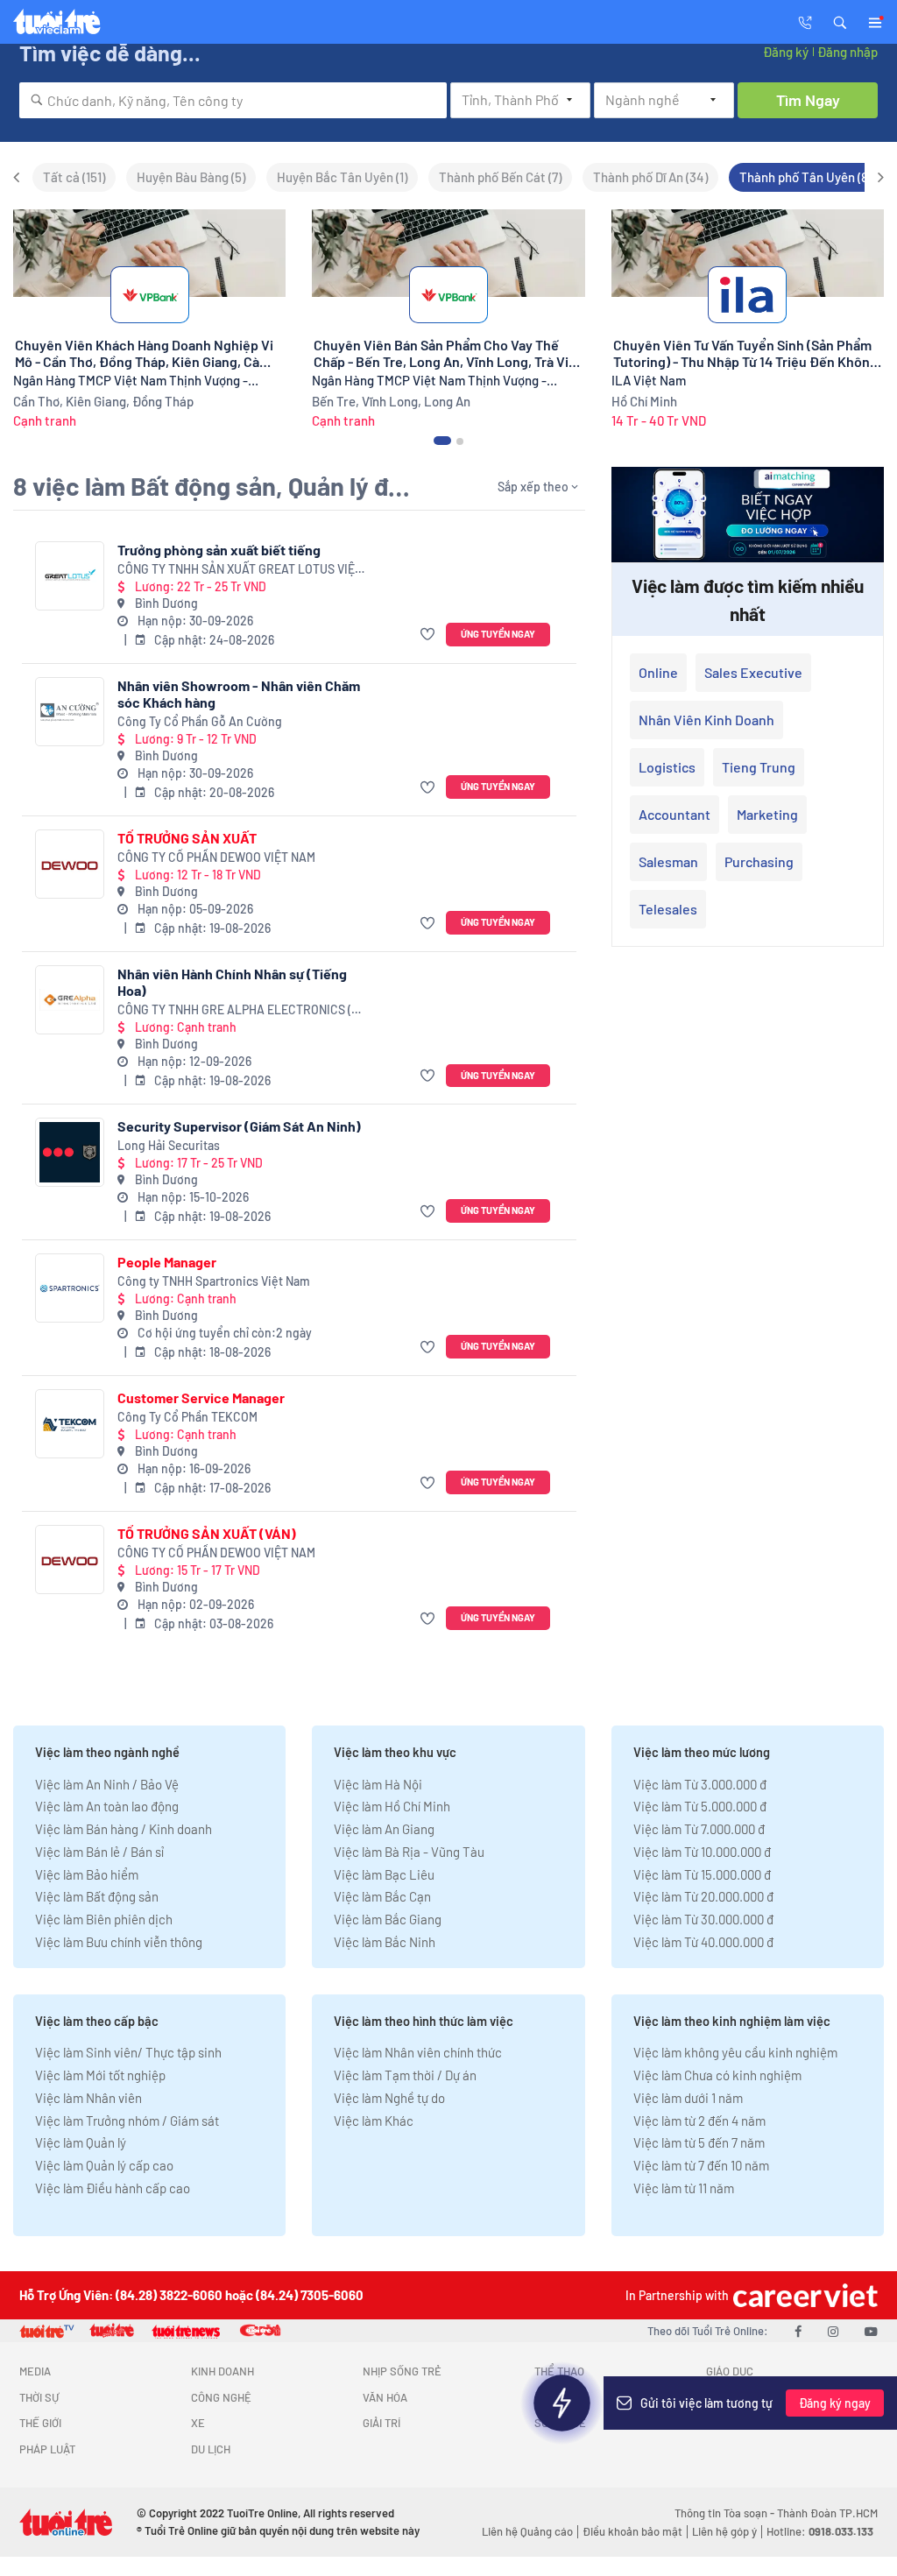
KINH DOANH (222, 2371)
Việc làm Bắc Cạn (382, 1896)
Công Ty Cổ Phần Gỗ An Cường (200, 721)
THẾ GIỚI (40, 2423)
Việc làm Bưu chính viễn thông (119, 1942)
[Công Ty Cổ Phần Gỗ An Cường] (70, 712)
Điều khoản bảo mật (632, 2531)
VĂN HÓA (385, 2397)
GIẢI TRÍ (381, 2423)
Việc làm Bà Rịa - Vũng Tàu (409, 1852)
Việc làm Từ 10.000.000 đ (702, 1852)
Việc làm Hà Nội (378, 1784)
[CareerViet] (803, 2295)
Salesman (668, 861)
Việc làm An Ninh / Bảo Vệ (107, 1784)
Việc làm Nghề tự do (389, 2098)
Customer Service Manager (201, 1397)
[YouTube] (871, 2331)
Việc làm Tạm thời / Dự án (405, 2075)
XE (198, 2423)
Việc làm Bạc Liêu (384, 1874)
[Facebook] (798, 2331)
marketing (767, 814)
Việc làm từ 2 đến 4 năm (699, 2121)
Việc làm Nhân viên (88, 2098)
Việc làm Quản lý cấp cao (104, 2165)
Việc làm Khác (374, 2121)
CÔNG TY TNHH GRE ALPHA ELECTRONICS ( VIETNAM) (234, 1010)
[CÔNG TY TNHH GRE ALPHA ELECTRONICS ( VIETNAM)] (70, 1000)
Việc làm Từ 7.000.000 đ (699, 1829)
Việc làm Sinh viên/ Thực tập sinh (128, 2052)
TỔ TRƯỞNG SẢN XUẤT (187, 838)
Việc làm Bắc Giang (388, 1919)
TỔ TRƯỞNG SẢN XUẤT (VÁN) (207, 1533)
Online (658, 672)
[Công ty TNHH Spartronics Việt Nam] (70, 1288)
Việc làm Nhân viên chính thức (418, 2052)
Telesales (668, 909)
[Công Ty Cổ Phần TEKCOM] (70, 1424)
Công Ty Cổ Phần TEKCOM (187, 1417)
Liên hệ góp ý (724, 2531)
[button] (840, 21)
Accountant (675, 814)
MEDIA (35, 2371)
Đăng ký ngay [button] (835, 2403)
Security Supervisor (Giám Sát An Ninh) (239, 1126)
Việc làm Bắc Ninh (385, 1942)
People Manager (167, 1262)
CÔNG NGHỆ (221, 2397)
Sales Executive (753, 672)
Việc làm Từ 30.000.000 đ (703, 1919)
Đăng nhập (848, 52)
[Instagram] (833, 2331)
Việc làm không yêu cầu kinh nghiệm (735, 2052)
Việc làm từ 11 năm (684, 2188)
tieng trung (759, 767)
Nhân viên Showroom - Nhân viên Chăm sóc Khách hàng (239, 694)
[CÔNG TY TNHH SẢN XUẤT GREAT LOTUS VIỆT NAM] (70, 576)
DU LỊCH (211, 2449)
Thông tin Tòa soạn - (726, 2513)
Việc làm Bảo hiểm (87, 1874)
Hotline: (820, 2531)
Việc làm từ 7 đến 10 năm (701, 2165)
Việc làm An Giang (384, 1829)
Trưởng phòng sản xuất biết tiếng (219, 550)
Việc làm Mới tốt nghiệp (100, 2075)
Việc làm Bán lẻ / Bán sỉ (99, 1852)
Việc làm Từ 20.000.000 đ (703, 1896)
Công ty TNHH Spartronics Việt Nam (214, 1281)
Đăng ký (786, 52)
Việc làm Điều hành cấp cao (113, 2188)
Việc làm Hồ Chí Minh (392, 1806)
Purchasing (759, 861)
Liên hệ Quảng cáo (527, 2531)
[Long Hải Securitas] (70, 1152)
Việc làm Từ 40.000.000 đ (703, 1942)
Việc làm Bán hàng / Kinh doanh (124, 1829)
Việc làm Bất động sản (97, 1896)
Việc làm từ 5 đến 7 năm (699, 2142)
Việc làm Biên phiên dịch (104, 1919)
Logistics (667, 767)
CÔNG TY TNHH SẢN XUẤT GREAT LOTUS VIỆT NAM (240, 570)
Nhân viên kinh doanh (706, 720)
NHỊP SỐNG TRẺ (402, 2371)
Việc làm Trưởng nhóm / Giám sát (127, 2121)
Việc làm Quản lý (81, 2142)
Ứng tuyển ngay (498, 634)
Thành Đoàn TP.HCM (827, 2513)
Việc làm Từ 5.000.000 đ (700, 1806)
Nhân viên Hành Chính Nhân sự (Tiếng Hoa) (232, 982)
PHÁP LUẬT (47, 2449)
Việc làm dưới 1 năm (688, 2098)
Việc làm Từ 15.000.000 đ (702, 1874)
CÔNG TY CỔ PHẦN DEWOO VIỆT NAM (216, 857)
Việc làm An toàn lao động (107, 1806)
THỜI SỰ (39, 2397)
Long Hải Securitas (169, 1145)
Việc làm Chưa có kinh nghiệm (717, 2075)
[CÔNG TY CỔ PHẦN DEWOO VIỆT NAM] (70, 864)
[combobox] (233, 100)
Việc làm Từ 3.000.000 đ (700, 1784)
